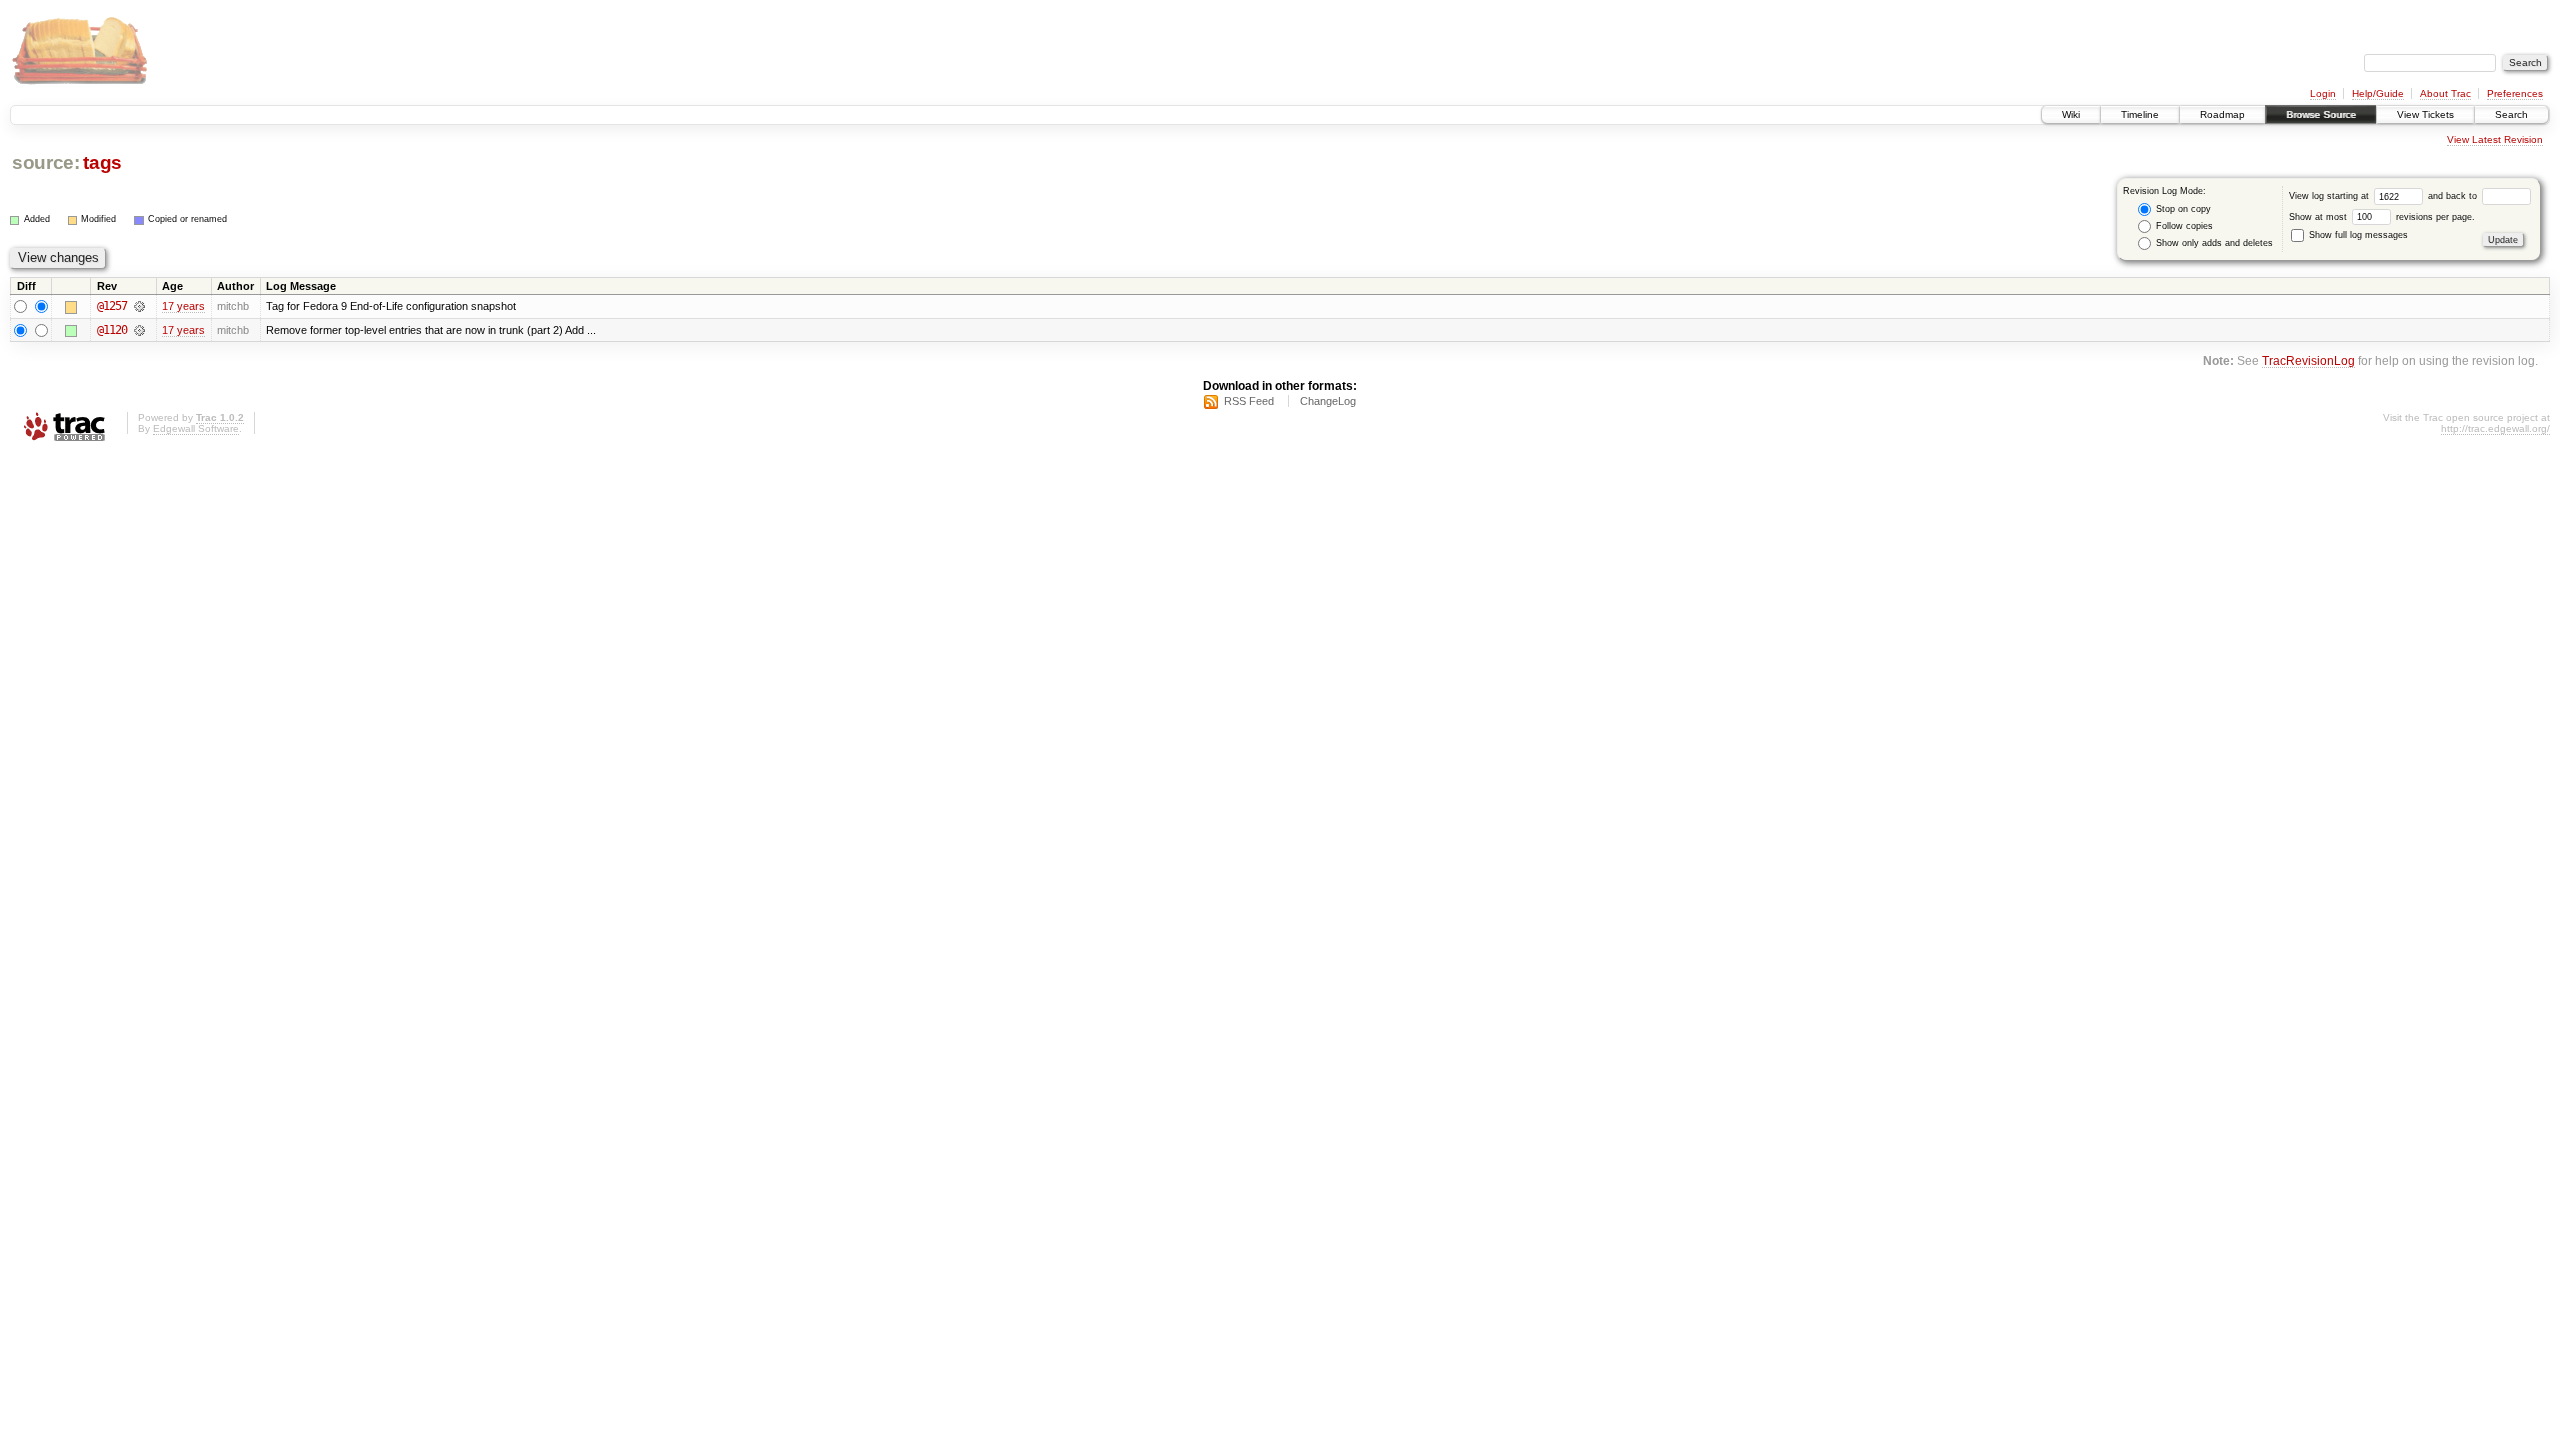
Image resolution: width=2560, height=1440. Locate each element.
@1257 (112, 306)
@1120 (112, 330)
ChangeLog (1328, 401)
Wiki (2071, 114)
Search (2511, 114)
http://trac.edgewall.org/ (2495, 428)
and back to (2454, 196)
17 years (183, 306)
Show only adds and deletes (2213, 243)
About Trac (2445, 93)
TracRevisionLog (2308, 360)
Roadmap (2222, 114)
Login (2323, 93)
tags (102, 162)
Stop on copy (2182, 209)
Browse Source (2321, 114)
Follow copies (2183, 226)
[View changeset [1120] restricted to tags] (139, 330)
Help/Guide (2378, 93)
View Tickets (2425, 114)
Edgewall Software (196, 428)
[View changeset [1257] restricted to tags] (139, 306)
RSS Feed (1249, 401)
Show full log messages (2357, 235)
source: (46, 162)
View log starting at (2330, 196)
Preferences (2515, 93)
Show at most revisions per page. (2382, 217)
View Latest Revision (2495, 139)
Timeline (2140, 114)
